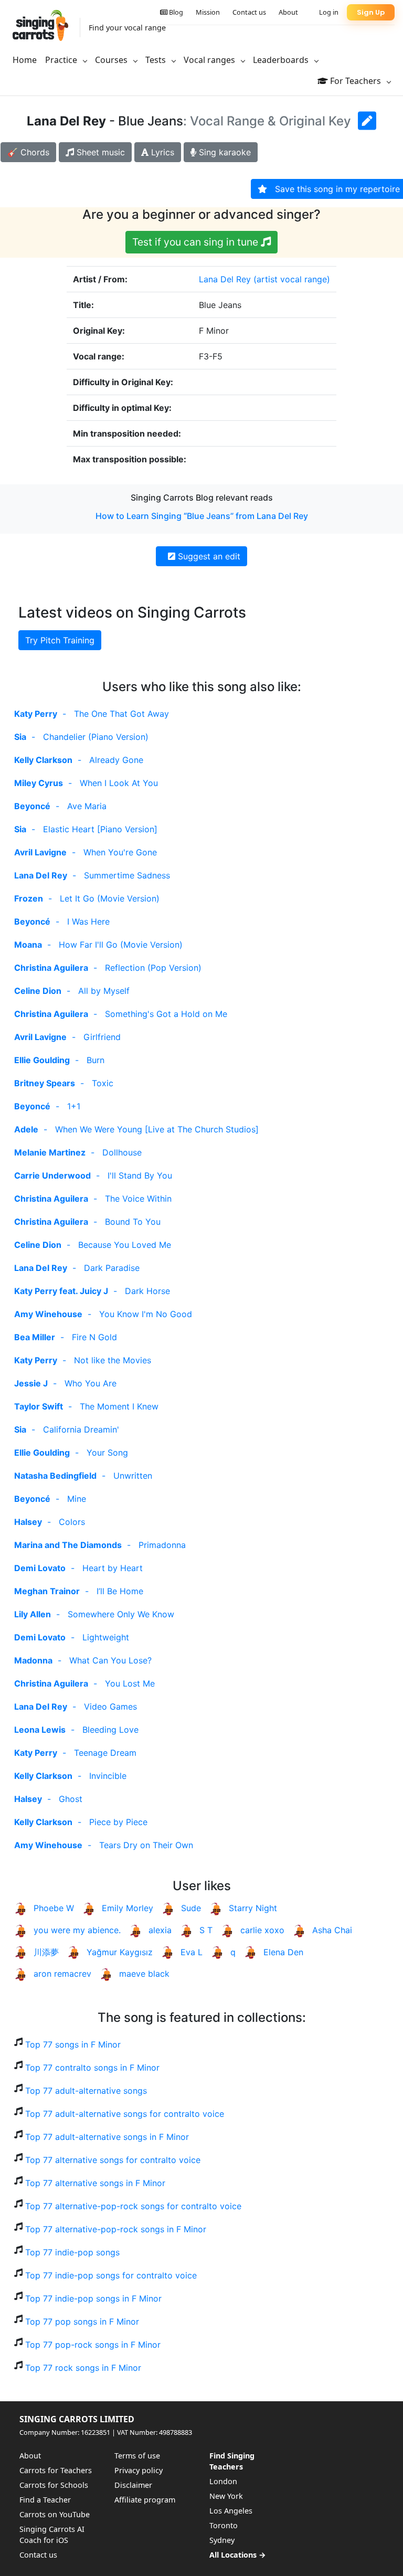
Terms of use (137, 2456)
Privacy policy (139, 2470)
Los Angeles (231, 2511)
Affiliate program (145, 2500)
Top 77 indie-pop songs (72, 2252)
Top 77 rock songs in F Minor (83, 2368)
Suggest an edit (208, 556)
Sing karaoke (224, 152)
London (223, 2481)
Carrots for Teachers (56, 2470)
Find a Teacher (45, 2500)
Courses (112, 60)
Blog (175, 12)
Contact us (249, 12)
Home (25, 60)
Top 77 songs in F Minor (73, 2044)
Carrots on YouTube (55, 2514)
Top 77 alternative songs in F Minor (95, 2183)
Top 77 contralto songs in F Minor (92, 2068)
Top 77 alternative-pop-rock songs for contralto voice (133, 2206)
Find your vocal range (127, 28)
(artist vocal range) (292, 279)
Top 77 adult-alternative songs (86, 2091)
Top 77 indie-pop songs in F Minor (93, 2298)
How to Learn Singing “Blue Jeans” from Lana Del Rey (202, 516)
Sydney (222, 2540)
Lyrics (161, 152)
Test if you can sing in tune (197, 242)
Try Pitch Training (60, 640)
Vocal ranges (210, 60)
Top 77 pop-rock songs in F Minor (93, 2345)
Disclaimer (133, 2485)
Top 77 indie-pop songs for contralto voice (111, 2275)
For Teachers (356, 81)
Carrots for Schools (54, 2485)
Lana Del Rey (225, 279)
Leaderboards (282, 60)
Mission (208, 12)
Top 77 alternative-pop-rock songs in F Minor (116, 2229)
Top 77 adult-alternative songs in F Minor (107, 2137)
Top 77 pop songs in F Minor (82, 2321)
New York (226, 2496)
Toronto (224, 2525)
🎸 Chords (28, 152)
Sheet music (99, 152)
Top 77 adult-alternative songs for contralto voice (125, 2114)
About (288, 12)
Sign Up (371, 12)
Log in (329, 12)
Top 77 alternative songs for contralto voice (113, 2160)
